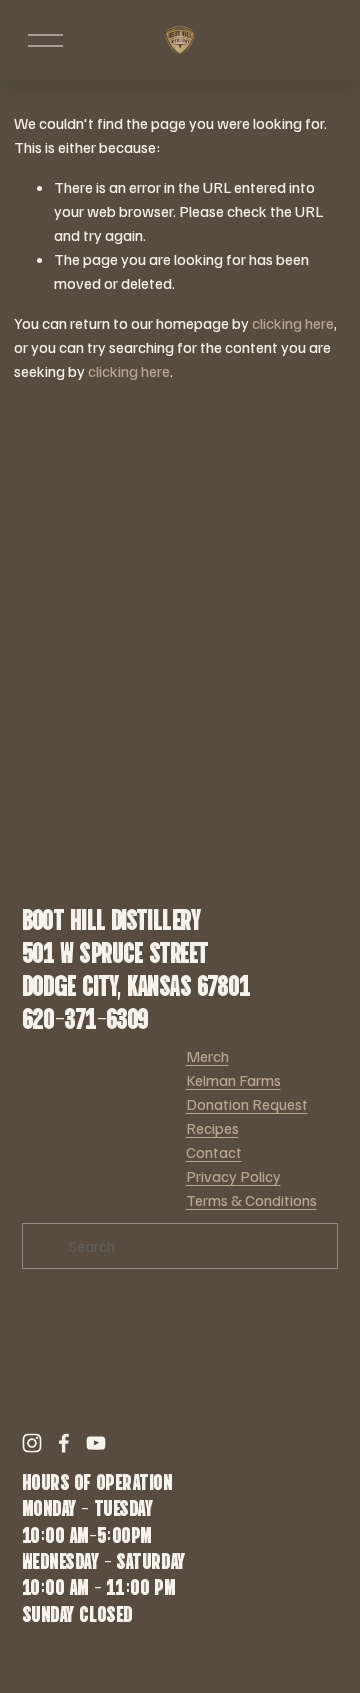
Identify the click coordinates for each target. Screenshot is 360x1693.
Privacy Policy (233, 1176)
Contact (214, 1152)
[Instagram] (32, 1443)
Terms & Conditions (251, 1200)
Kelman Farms (233, 1080)
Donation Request (247, 1104)
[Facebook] (64, 1443)
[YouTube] (96, 1443)
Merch (207, 1056)
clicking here (293, 323)
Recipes (212, 1128)
